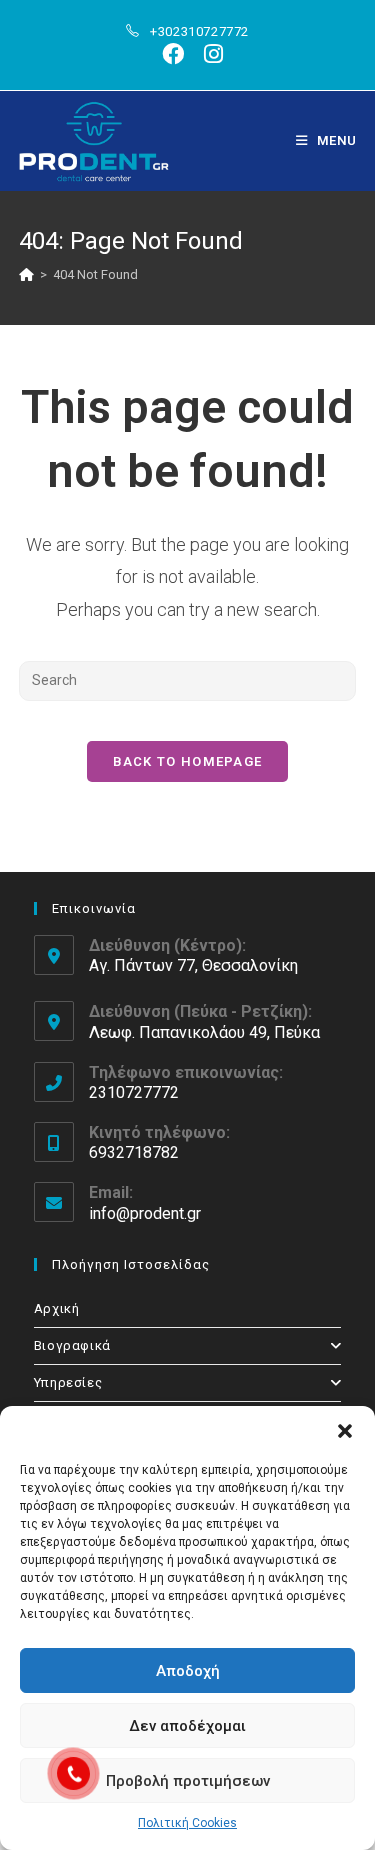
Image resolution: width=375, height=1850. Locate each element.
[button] (345, 1431)
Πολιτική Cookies (187, 1823)
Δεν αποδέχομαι (187, 1726)
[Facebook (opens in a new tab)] (173, 54)
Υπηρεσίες (68, 1382)
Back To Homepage (188, 761)
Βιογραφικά (72, 1345)
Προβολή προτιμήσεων (188, 1781)
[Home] (26, 274)
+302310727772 (199, 31)
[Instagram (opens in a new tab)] (208, 54)
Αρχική (57, 1308)
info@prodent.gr (145, 1213)
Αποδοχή (188, 1671)
